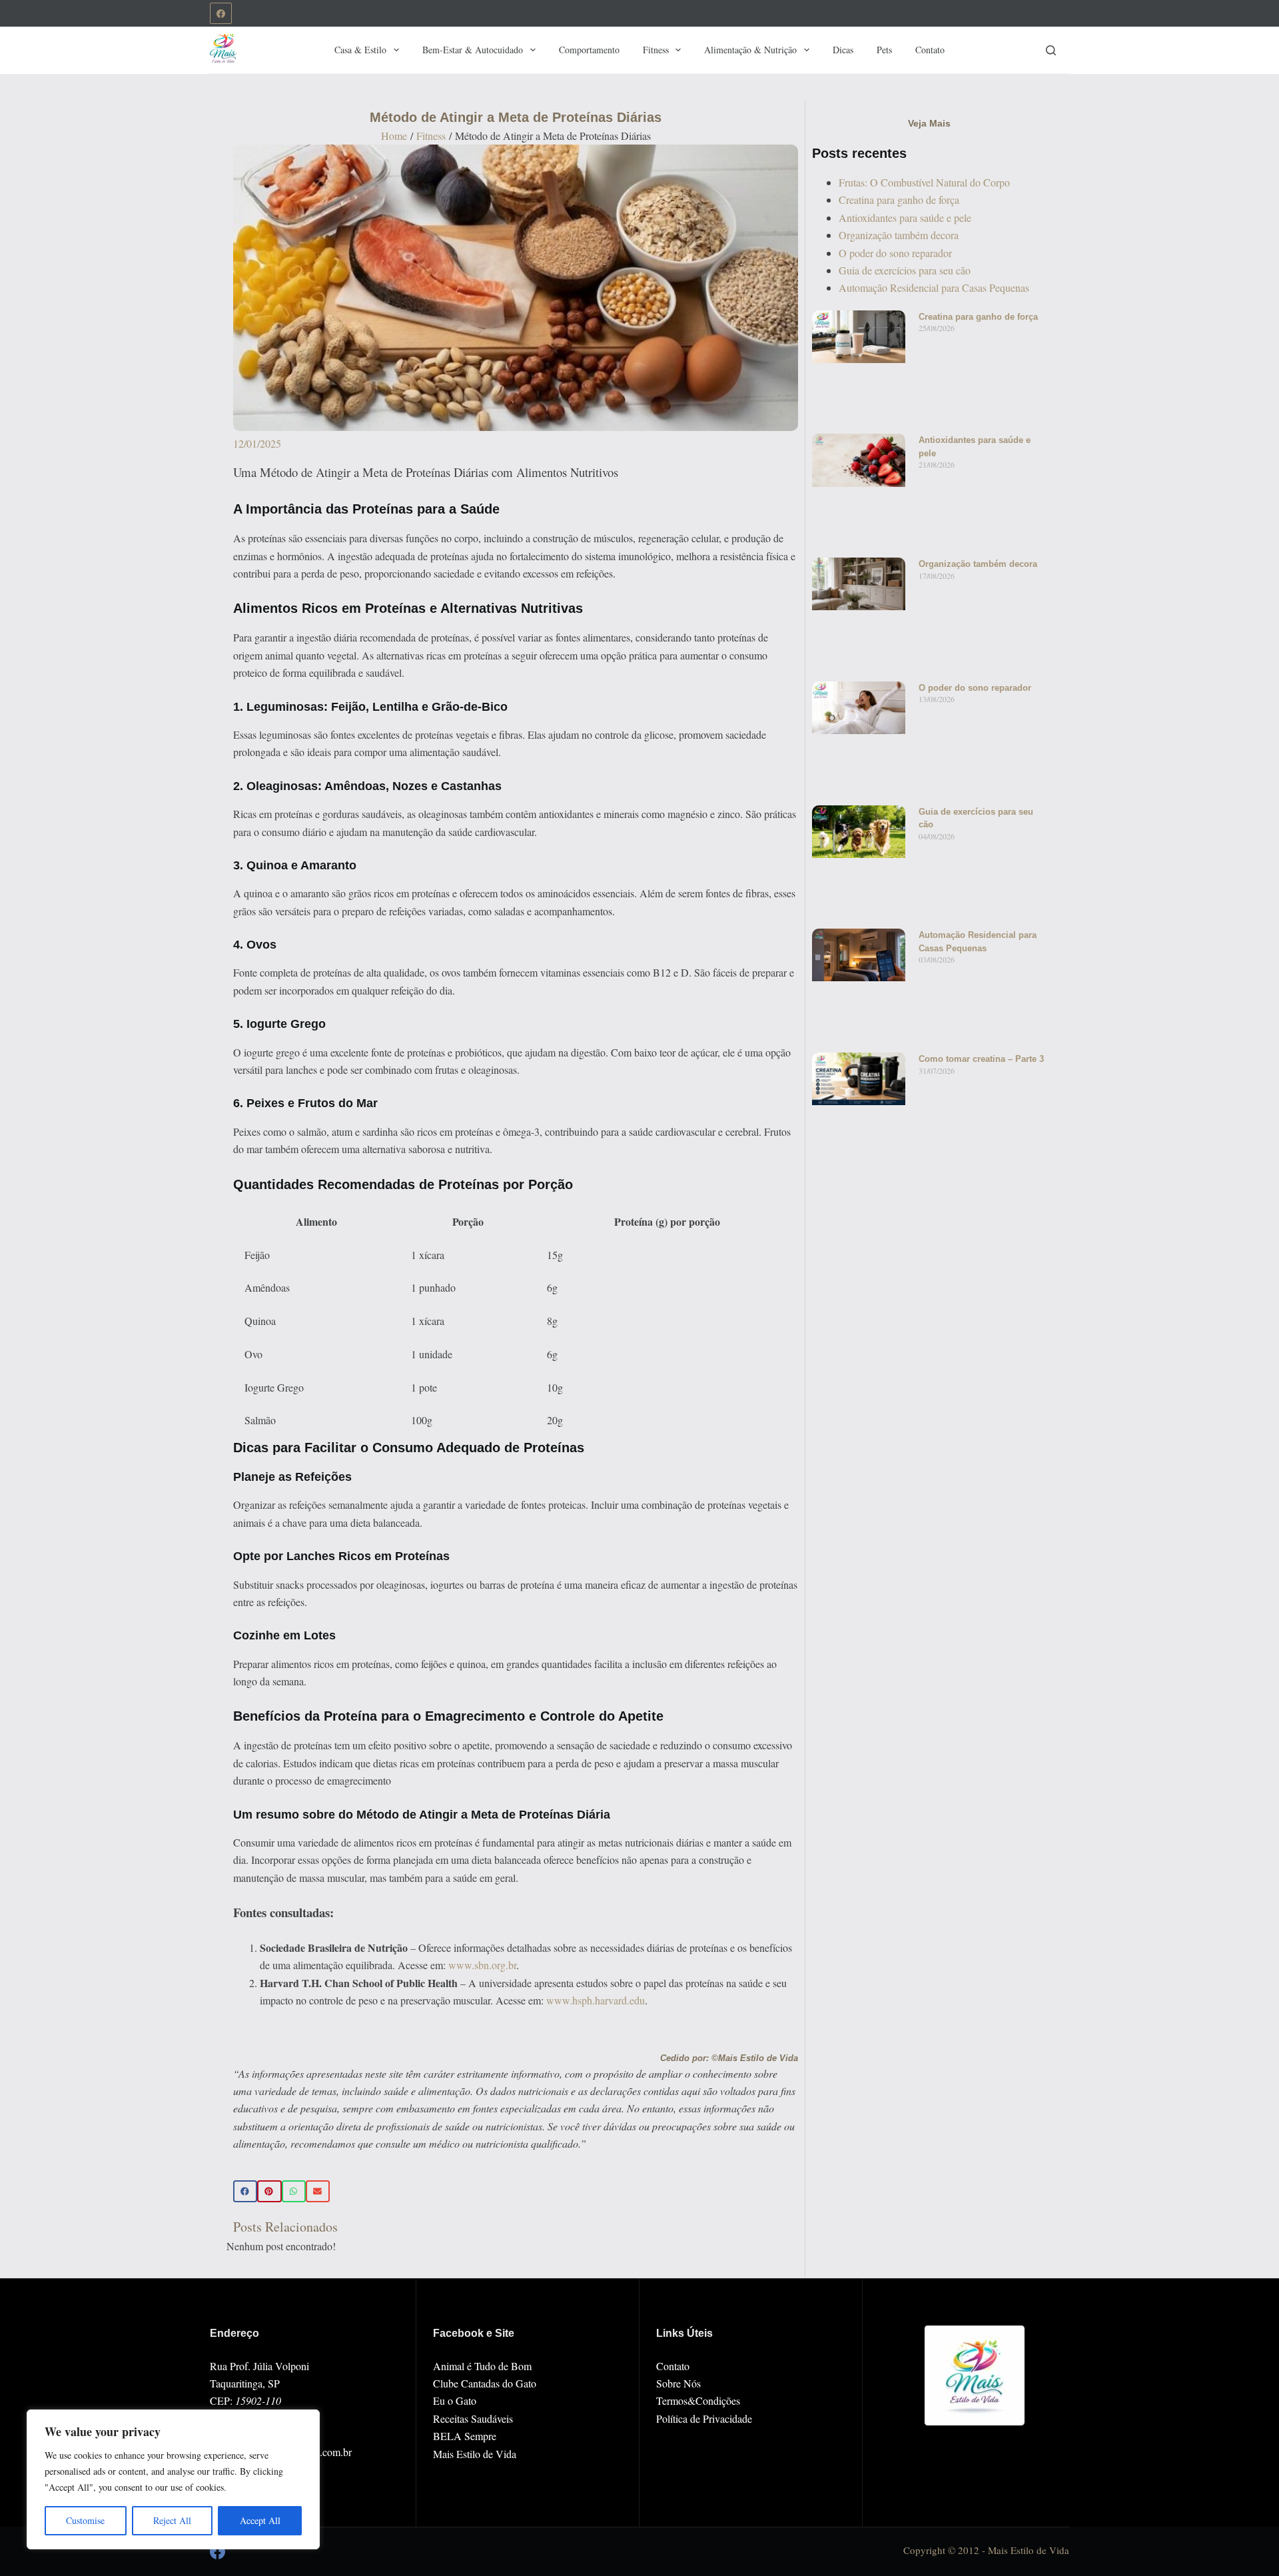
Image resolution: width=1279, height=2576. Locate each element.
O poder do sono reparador (895, 253)
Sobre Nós (678, 2383)
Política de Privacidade (704, 2418)
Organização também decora (899, 235)
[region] (173, 2479)
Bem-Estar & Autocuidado (473, 50)
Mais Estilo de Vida (475, 2454)
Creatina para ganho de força (899, 200)
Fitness (656, 50)
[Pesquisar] (1051, 50)
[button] (245, 2192)
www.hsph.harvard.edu (596, 2000)
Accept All (260, 2520)
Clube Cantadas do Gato (485, 2383)
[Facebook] (221, 14)
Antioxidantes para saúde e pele (905, 217)
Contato (930, 50)
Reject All (172, 2520)
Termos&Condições (698, 2400)
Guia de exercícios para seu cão (905, 270)
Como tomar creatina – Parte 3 (981, 1059)
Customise (85, 2520)
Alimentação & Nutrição (750, 50)
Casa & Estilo (360, 50)
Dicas (843, 50)
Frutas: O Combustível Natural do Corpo (924, 182)
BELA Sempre (465, 2436)
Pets (884, 50)
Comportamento (589, 50)
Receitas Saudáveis (473, 2418)
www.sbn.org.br (482, 1965)
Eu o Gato (455, 2400)
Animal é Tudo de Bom (482, 2366)
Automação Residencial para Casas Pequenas (934, 287)
